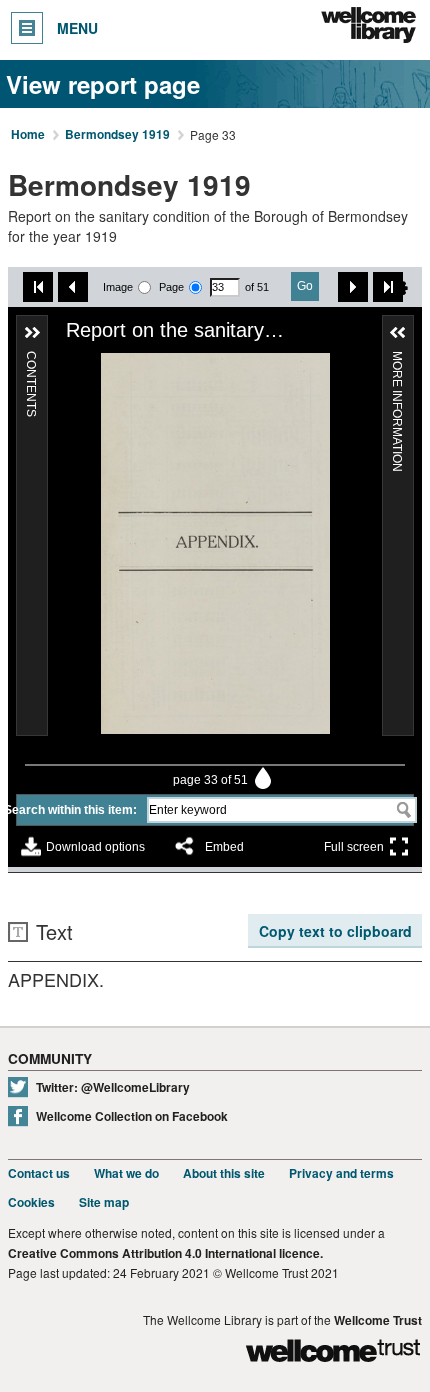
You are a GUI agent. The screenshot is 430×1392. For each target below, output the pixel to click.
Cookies (31, 1202)
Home (28, 135)
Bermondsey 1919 (117, 135)
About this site (224, 1173)
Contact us (39, 1173)
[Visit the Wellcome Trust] (333, 1354)
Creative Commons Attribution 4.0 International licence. (165, 1253)
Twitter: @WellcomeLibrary (113, 1087)
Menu (77, 28)
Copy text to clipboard (335, 931)
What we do (126, 1173)
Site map (104, 1202)
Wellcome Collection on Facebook (132, 1116)
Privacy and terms (341, 1173)
